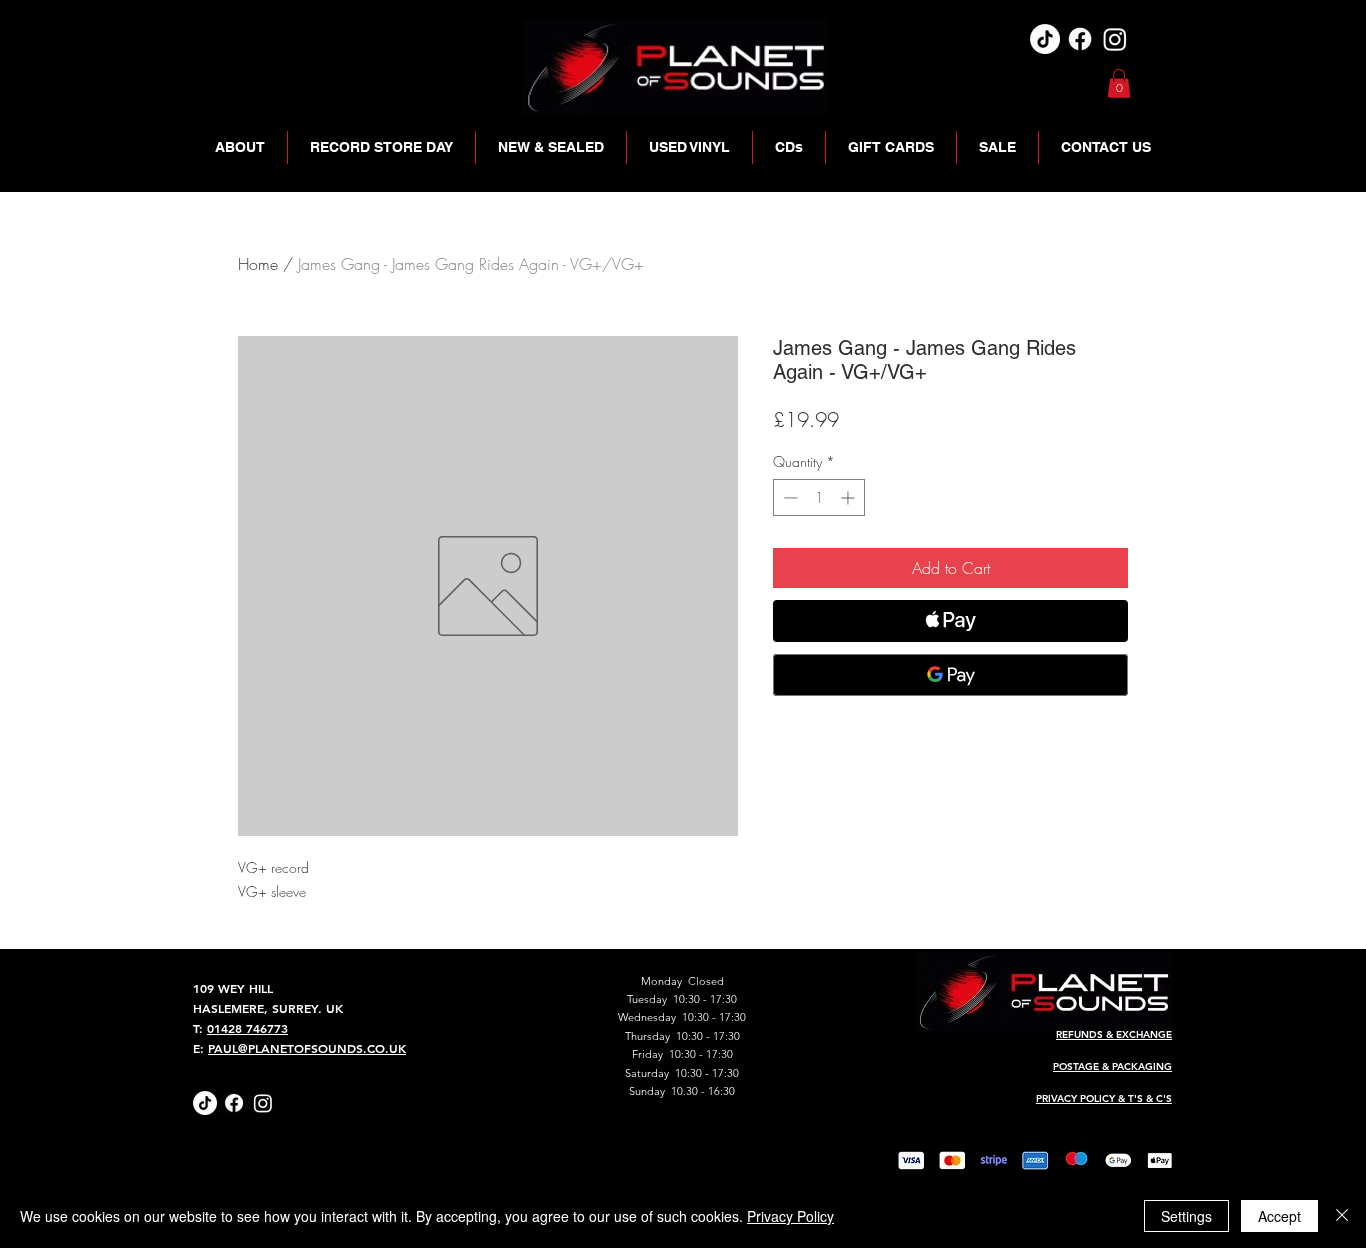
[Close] (1342, 1216)
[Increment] (849, 497)
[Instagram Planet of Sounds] (263, 1103)
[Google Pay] (950, 675)
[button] (1119, 83)
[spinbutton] (819, 497)
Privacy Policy (790, 1216)
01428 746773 (247, 1028)
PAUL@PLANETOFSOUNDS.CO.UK (307, 1048)
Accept (1279, 1216)
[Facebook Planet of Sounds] (234, 1103)
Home (258, 264)
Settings (1186, 1216)
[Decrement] (788, 497)
